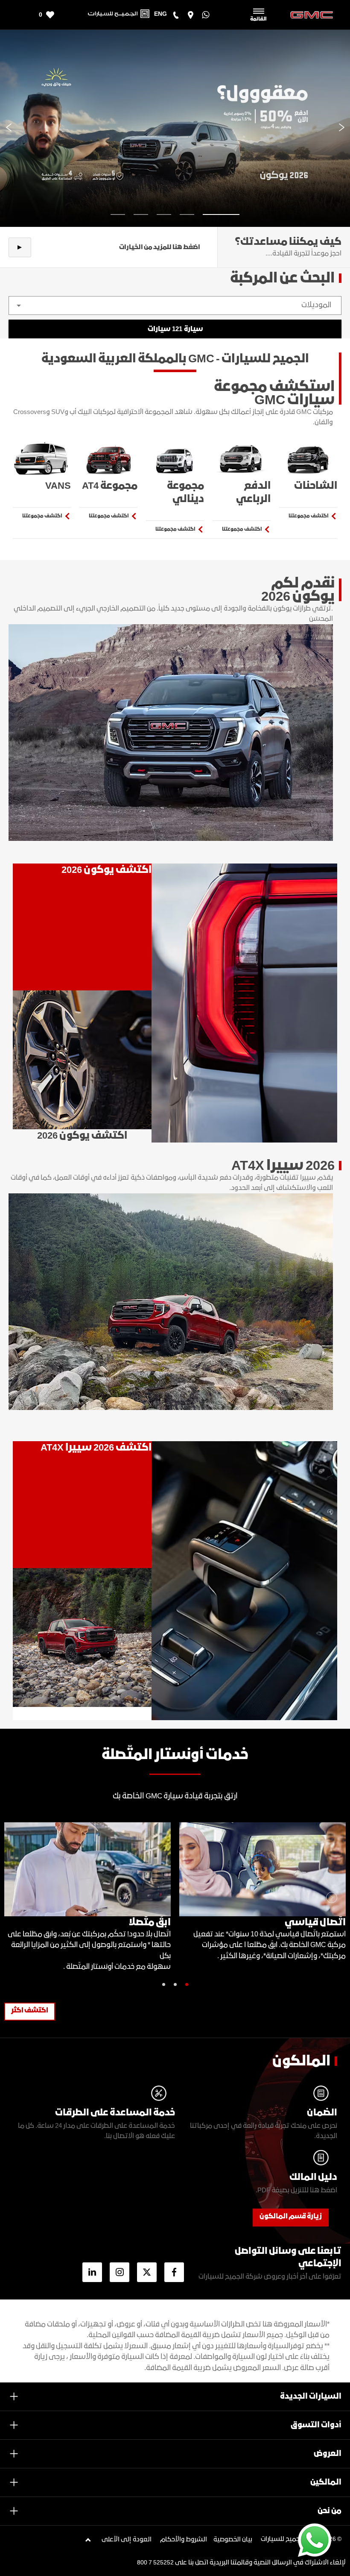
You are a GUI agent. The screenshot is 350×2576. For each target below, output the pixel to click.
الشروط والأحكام (184, 2540)
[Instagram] (120, 2272)
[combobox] (175, 305)
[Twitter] (147, 2272)
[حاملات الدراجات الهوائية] (82, 1644)
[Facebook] (174, 2272)
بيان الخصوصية (233, 2540)
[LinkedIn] (92, 2272)
